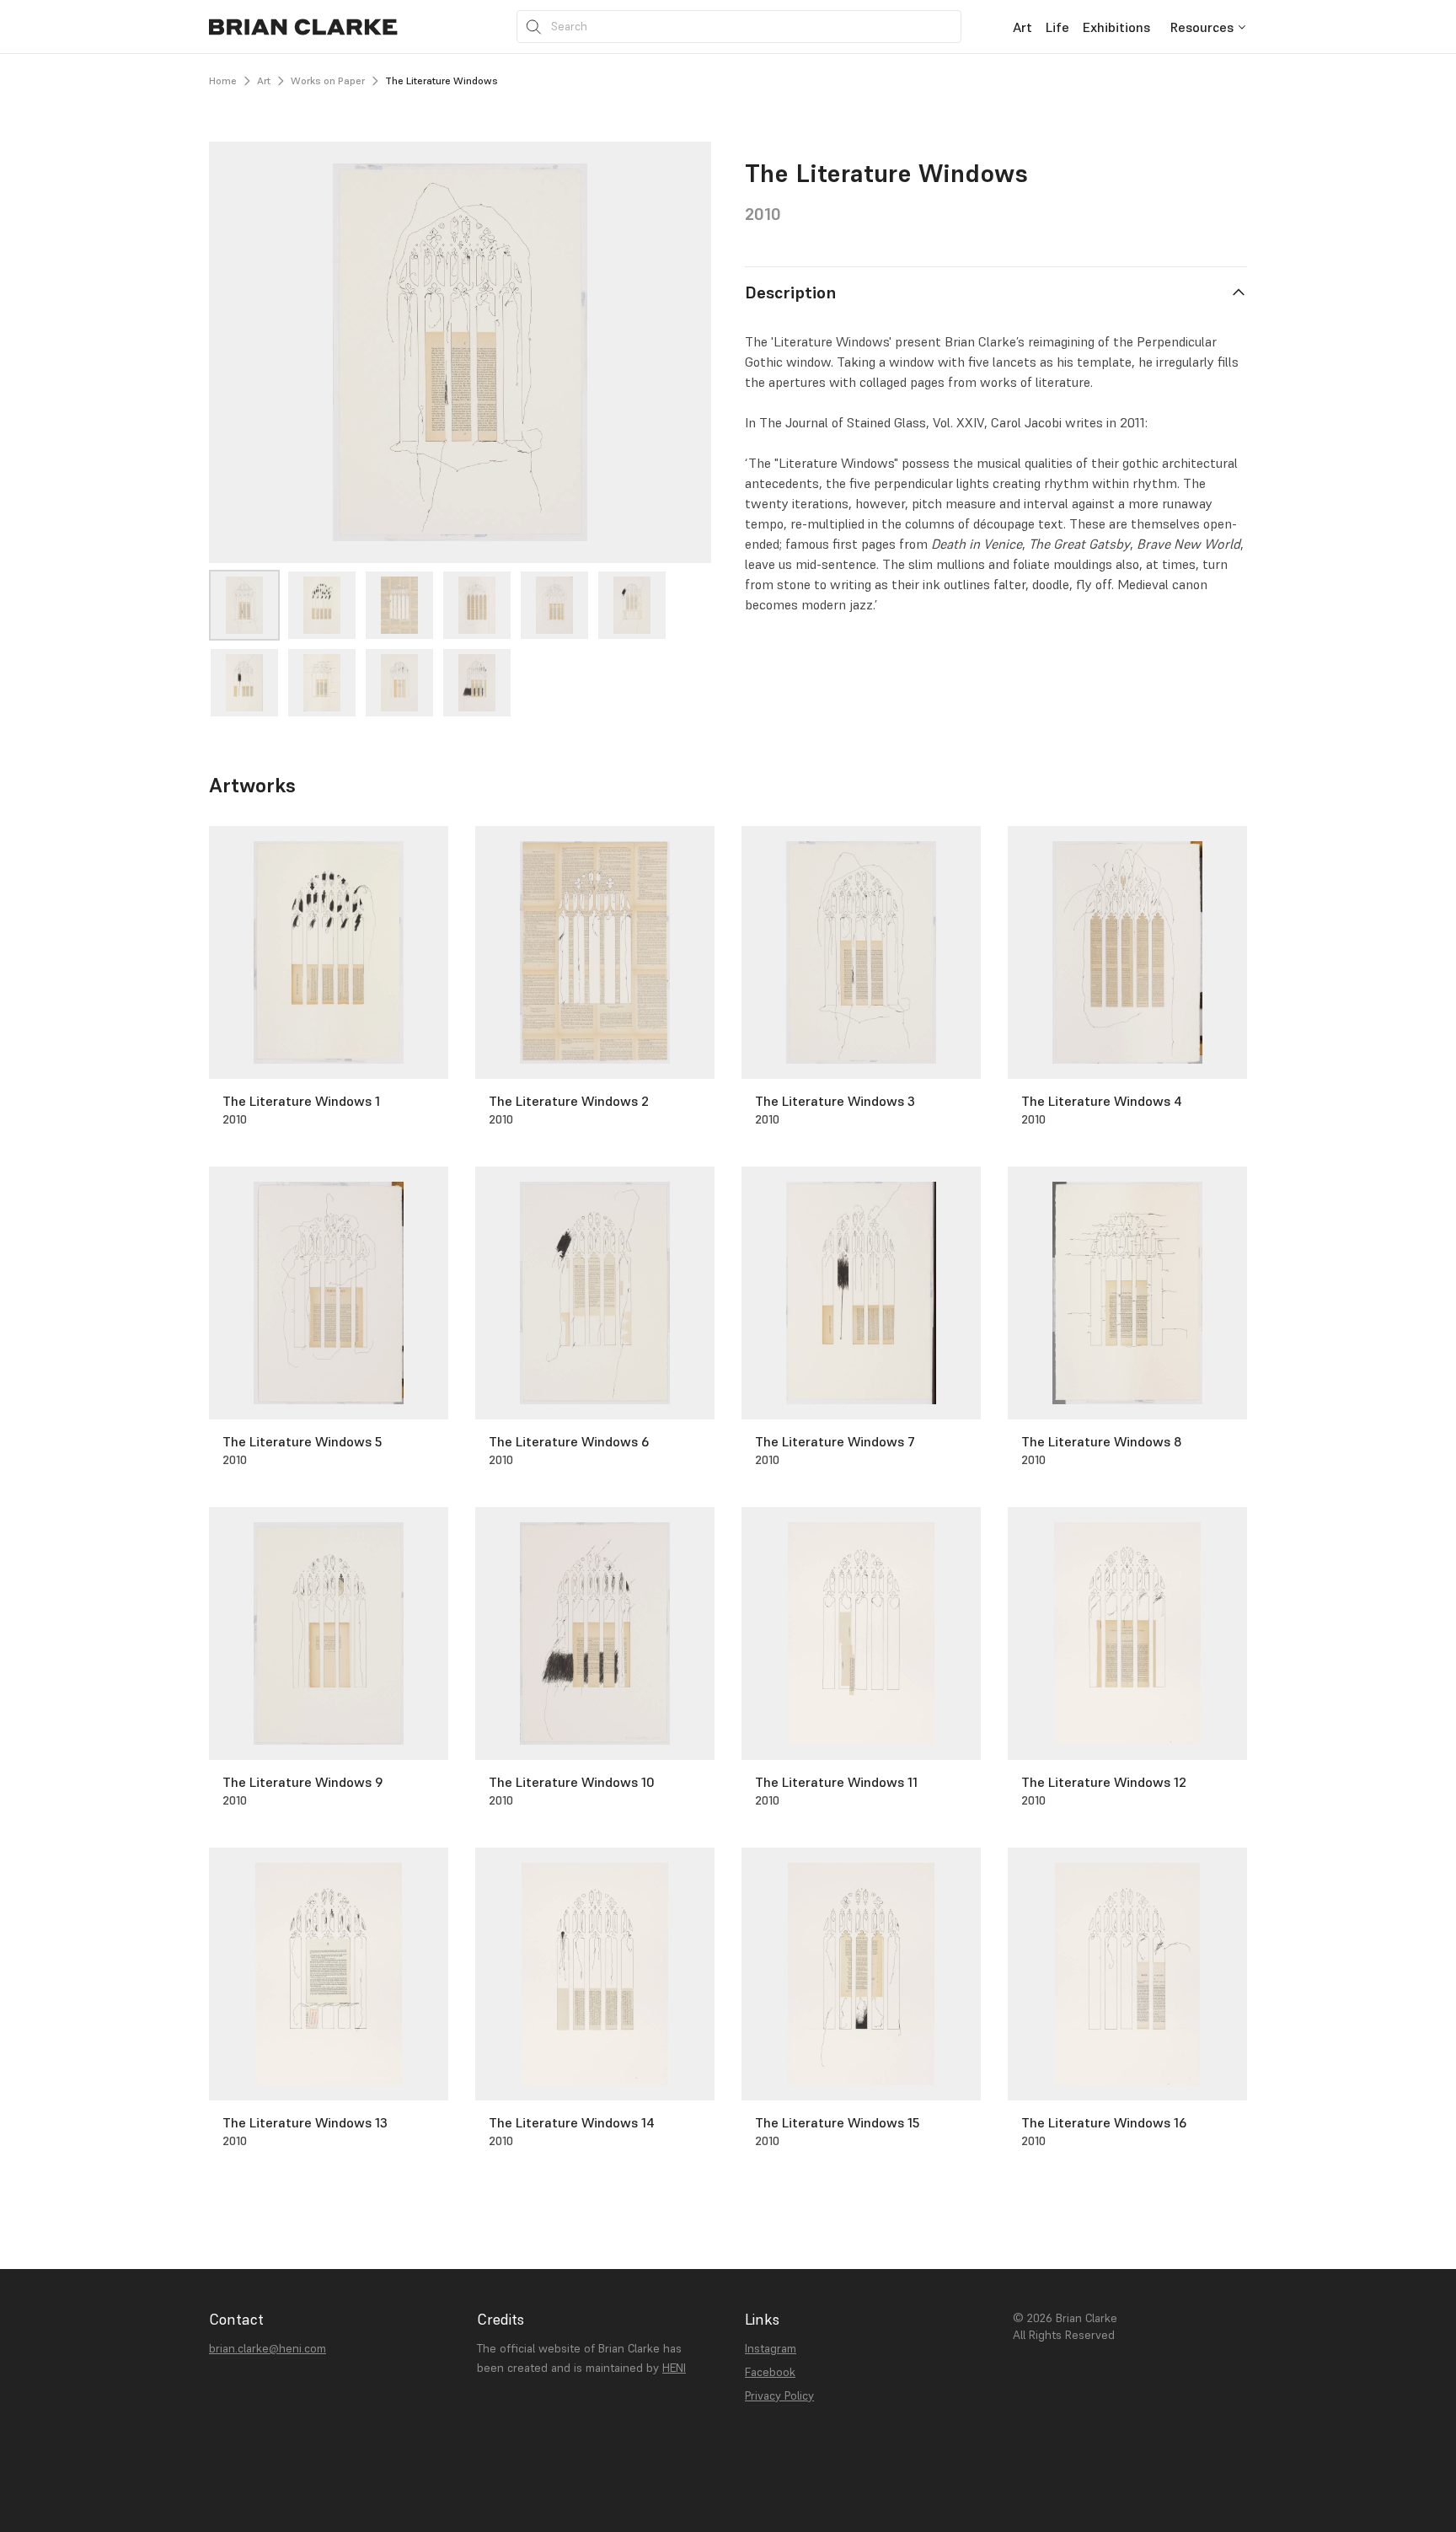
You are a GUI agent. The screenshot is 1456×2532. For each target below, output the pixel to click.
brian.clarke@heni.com (268, 2348)
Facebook (770, 2372)
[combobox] (1209, 27)
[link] (1022, 27)
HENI (674, 2368)
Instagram (771, 2348)
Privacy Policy (779, 2395)
